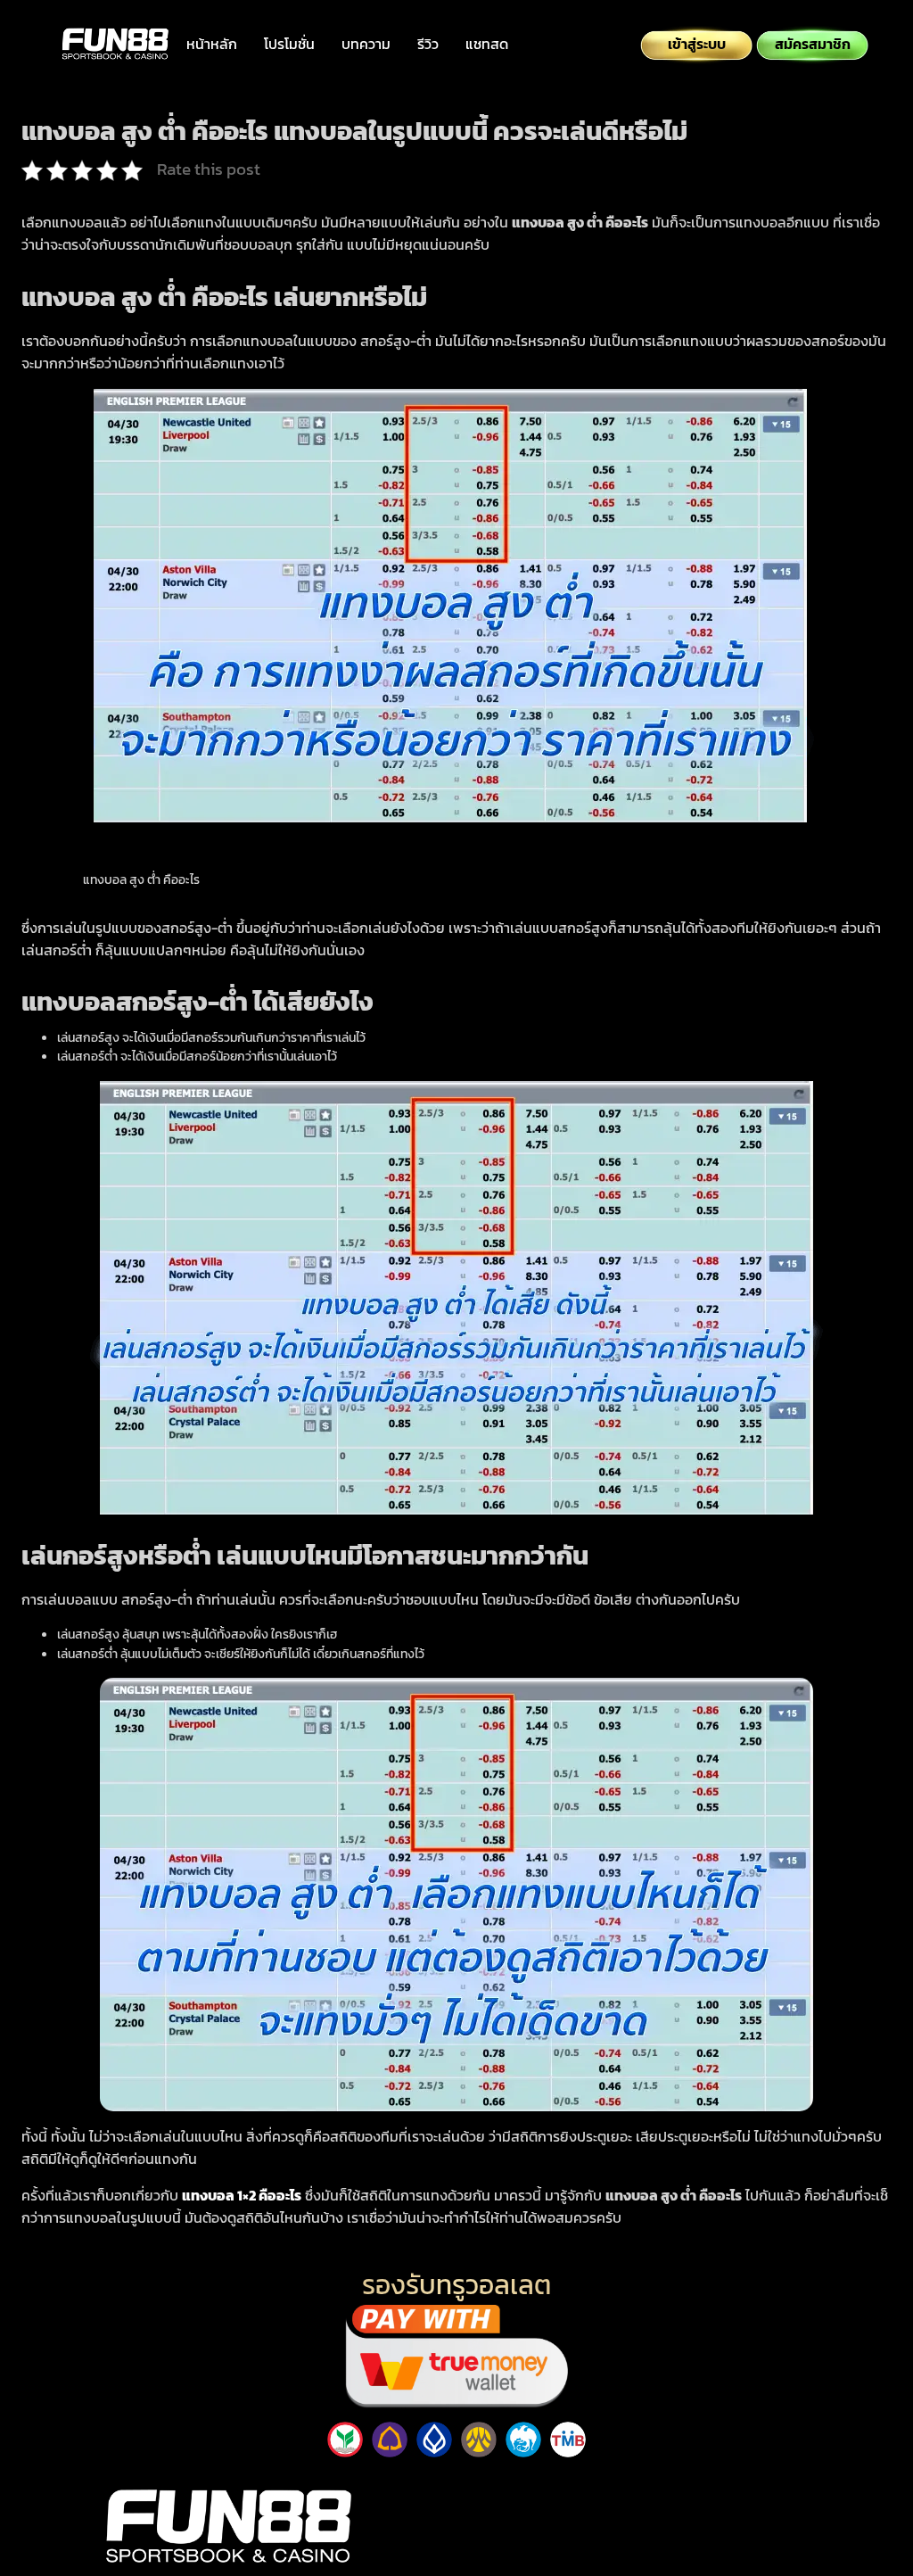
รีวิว (428, 44)
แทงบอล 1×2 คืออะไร (242, 2195)
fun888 (685, 2485)
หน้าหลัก (212, 44)
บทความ (366, 44)
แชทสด (487, 44)
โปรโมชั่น (289, 44)
